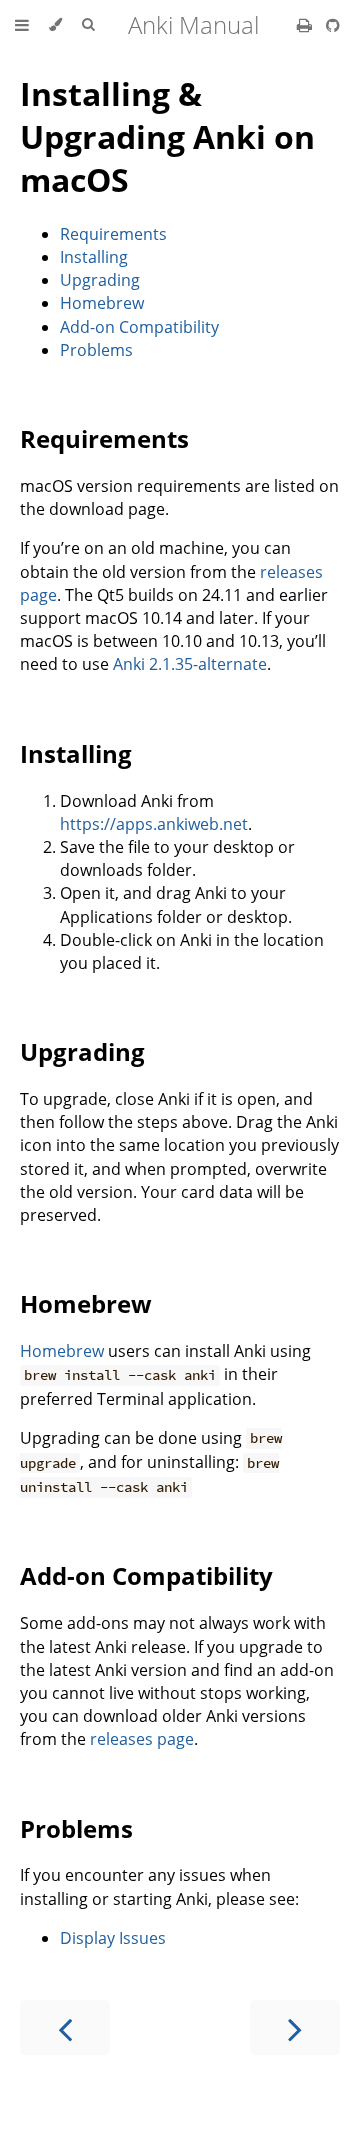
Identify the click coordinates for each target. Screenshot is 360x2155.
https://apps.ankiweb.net (154, 824)
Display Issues (113, 1938)
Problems (96, 350)
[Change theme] (55, 25)
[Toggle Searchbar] (88, 25)
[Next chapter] (295, 2027)
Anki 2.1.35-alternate (190, 664)
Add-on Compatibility (139, 327)
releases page (142, 1739)
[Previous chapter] (65, 2027)
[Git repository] (333, 25)
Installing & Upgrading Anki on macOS (167, 136)
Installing (94, 257)
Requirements (113, 234)
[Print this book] (306, 25)
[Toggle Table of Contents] (22, 25)
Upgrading (100, 280)
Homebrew (102, 303)
